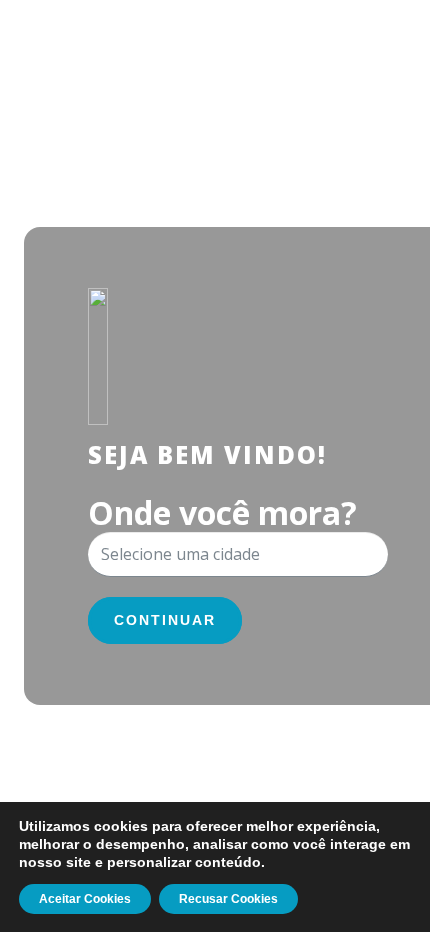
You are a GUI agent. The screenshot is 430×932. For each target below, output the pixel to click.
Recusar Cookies (228, 899)
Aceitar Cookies (85, 899)
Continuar (165, 620)
